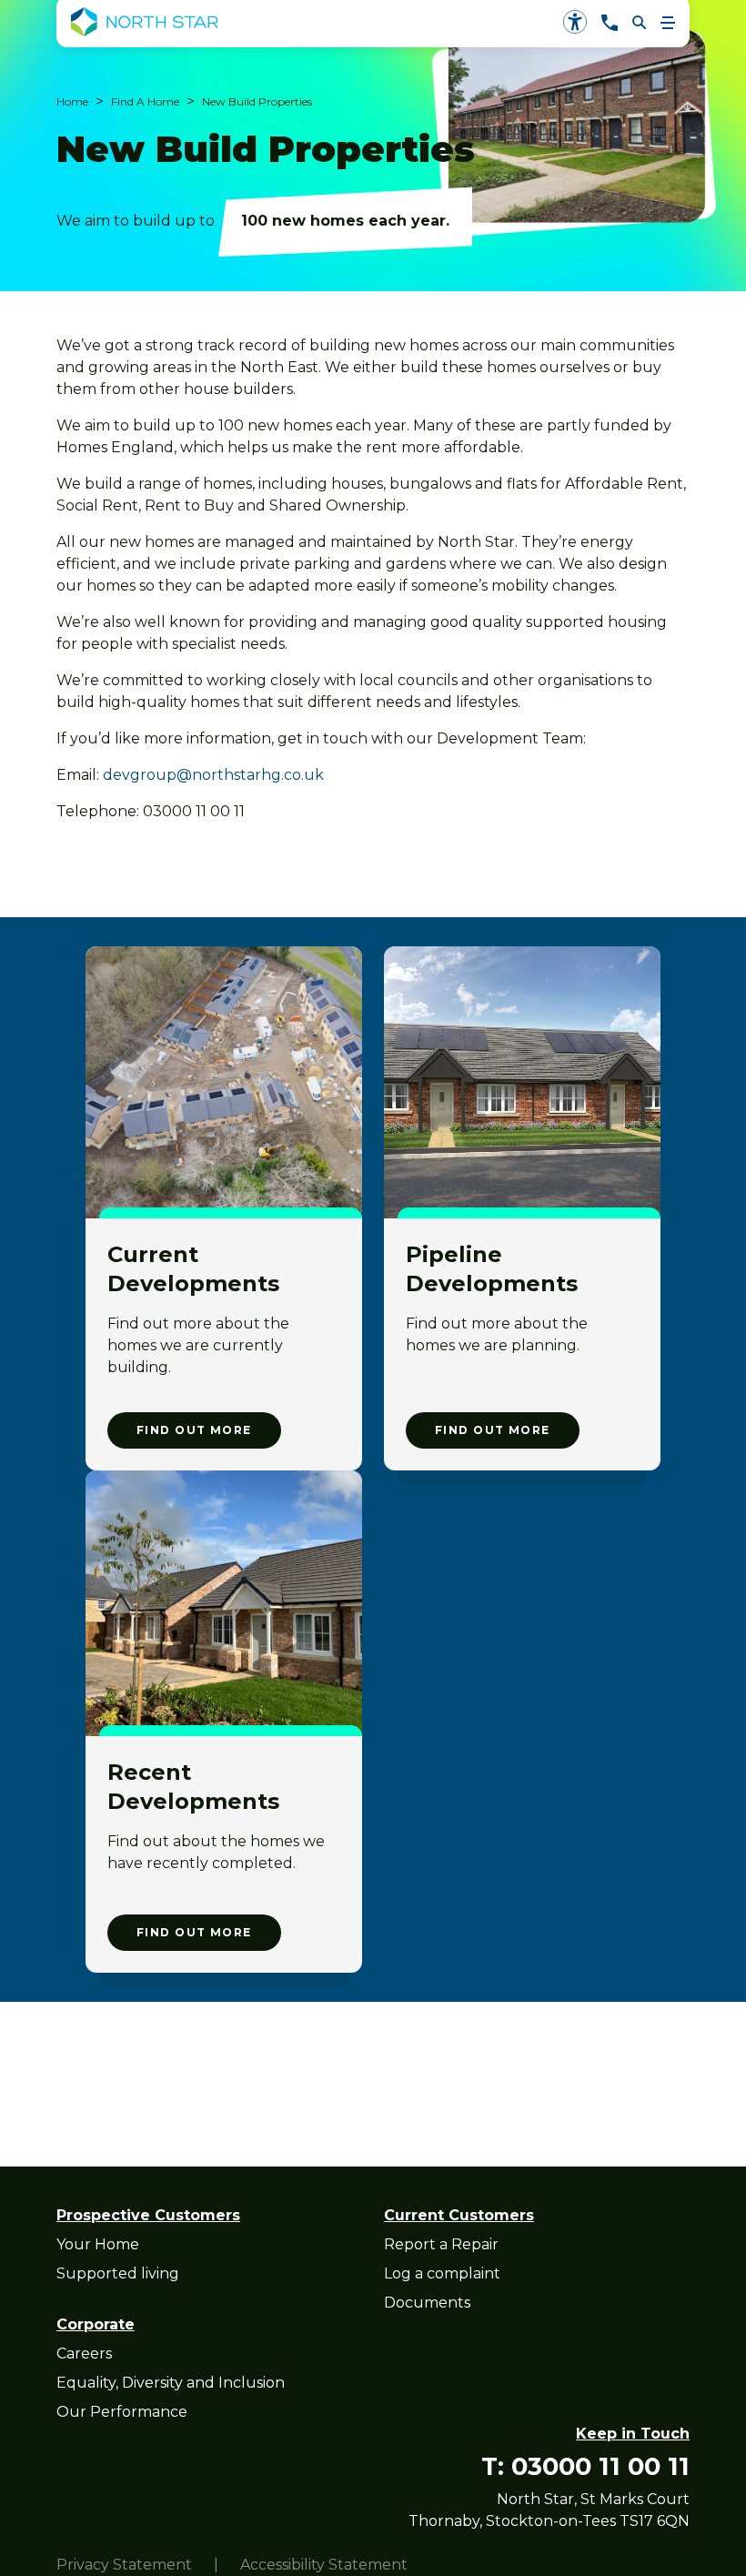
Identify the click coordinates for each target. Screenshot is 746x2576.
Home (72, 101)
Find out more (194, 1430)
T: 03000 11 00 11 (585, 2466)
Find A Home (145, 101)
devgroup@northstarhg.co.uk (213, 775)
